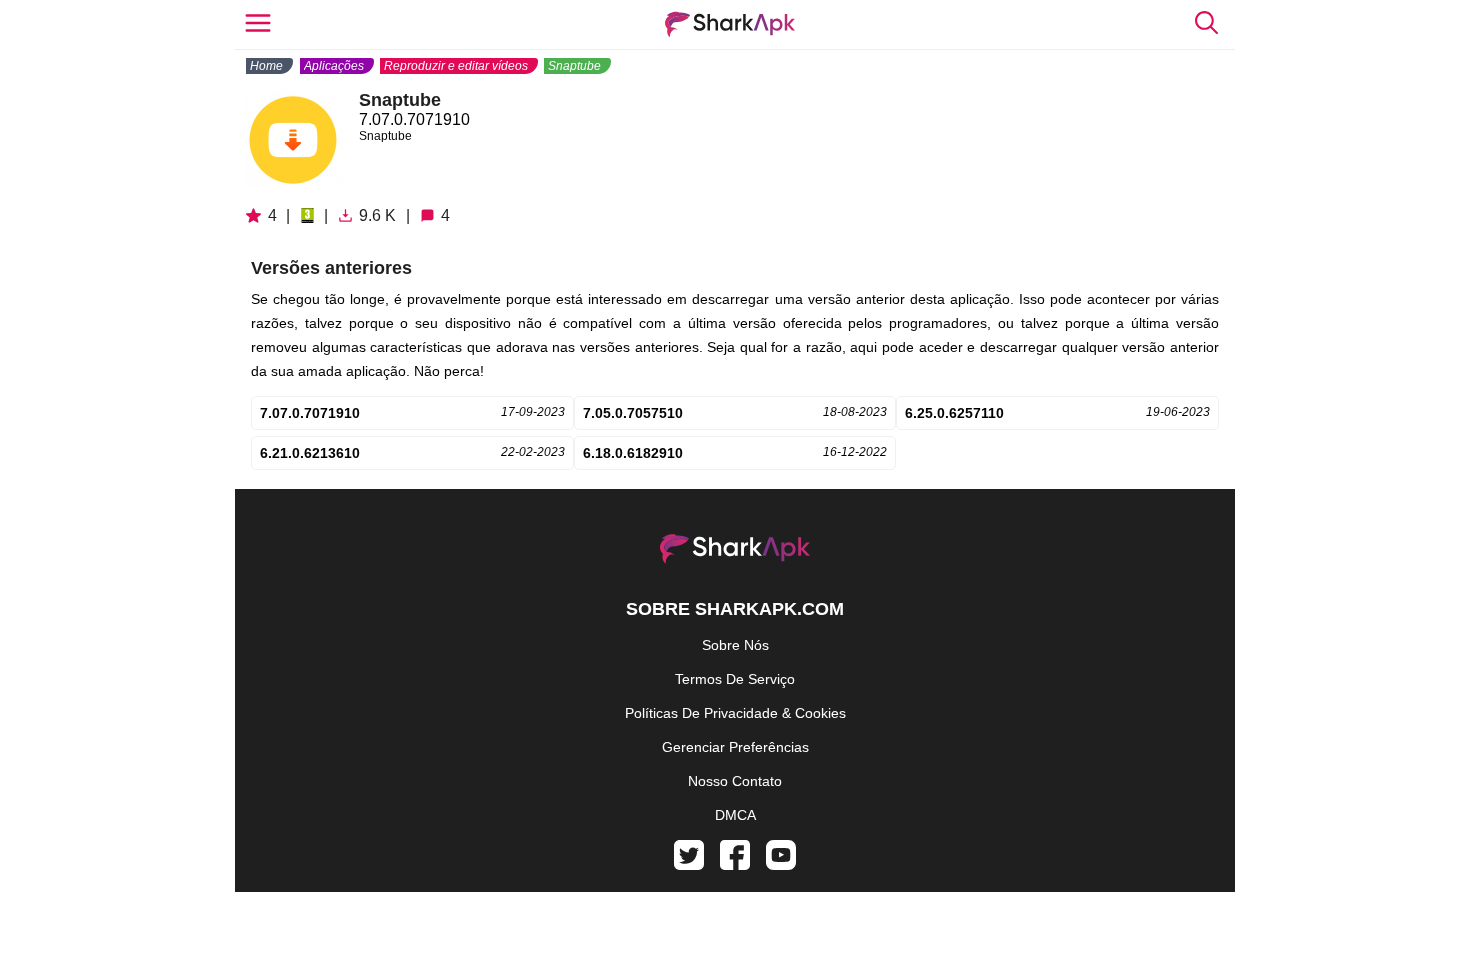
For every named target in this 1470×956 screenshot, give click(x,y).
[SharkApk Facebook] (735, 865)
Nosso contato (735, 781)
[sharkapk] (730, 24)
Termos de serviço (735, 679)
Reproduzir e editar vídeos (456, 66)
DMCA (735, 815)
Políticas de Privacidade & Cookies (735, 713)
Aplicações (334, 66)
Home (266, 66)
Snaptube (574, 66)
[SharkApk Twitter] (689, 865)
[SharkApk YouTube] (781, 865)
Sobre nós (735, 645)
